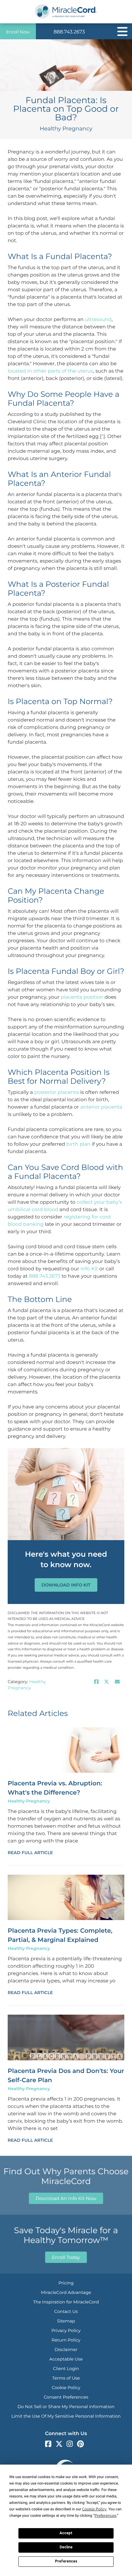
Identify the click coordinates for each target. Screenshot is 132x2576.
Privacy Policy (66, 2330)
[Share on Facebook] (96, 1682)
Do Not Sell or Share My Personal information (66, 2407)
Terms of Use (66, 2378)
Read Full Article (30, 1853)
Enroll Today (66, 2257)
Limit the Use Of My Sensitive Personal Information (66, 2416)
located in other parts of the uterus (50, 371)
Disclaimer (66, 2349)
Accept (66, 2533)
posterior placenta (57, 1092)
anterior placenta (101, 1107)
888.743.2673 (69, 32)
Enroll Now (18, 32)
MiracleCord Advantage (66, 2292)
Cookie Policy (66, 2388)
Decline (66, 2547)
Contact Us (66, 2311)
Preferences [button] (105, 2516)
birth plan (78, 1144)
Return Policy (66, 2340)
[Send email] (117, 1682)
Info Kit (89, 1269)
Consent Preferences (66, 2397)
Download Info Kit (66, 1585)
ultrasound (98, 320)
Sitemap (66, 2321)
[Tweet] (107, 1682)
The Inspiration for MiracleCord (66, 2302)
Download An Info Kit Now (66, 2198)
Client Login (66, 2369)
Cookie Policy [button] (94, 2509)
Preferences (66, 2561)
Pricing (66, 2283)
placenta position (82, 997)
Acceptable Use (66, 2359)
